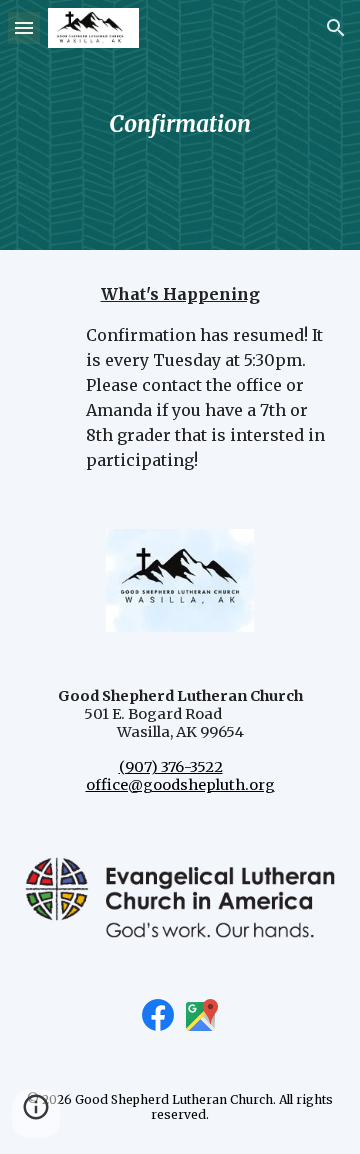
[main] (180, 124)
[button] (24, 27)
